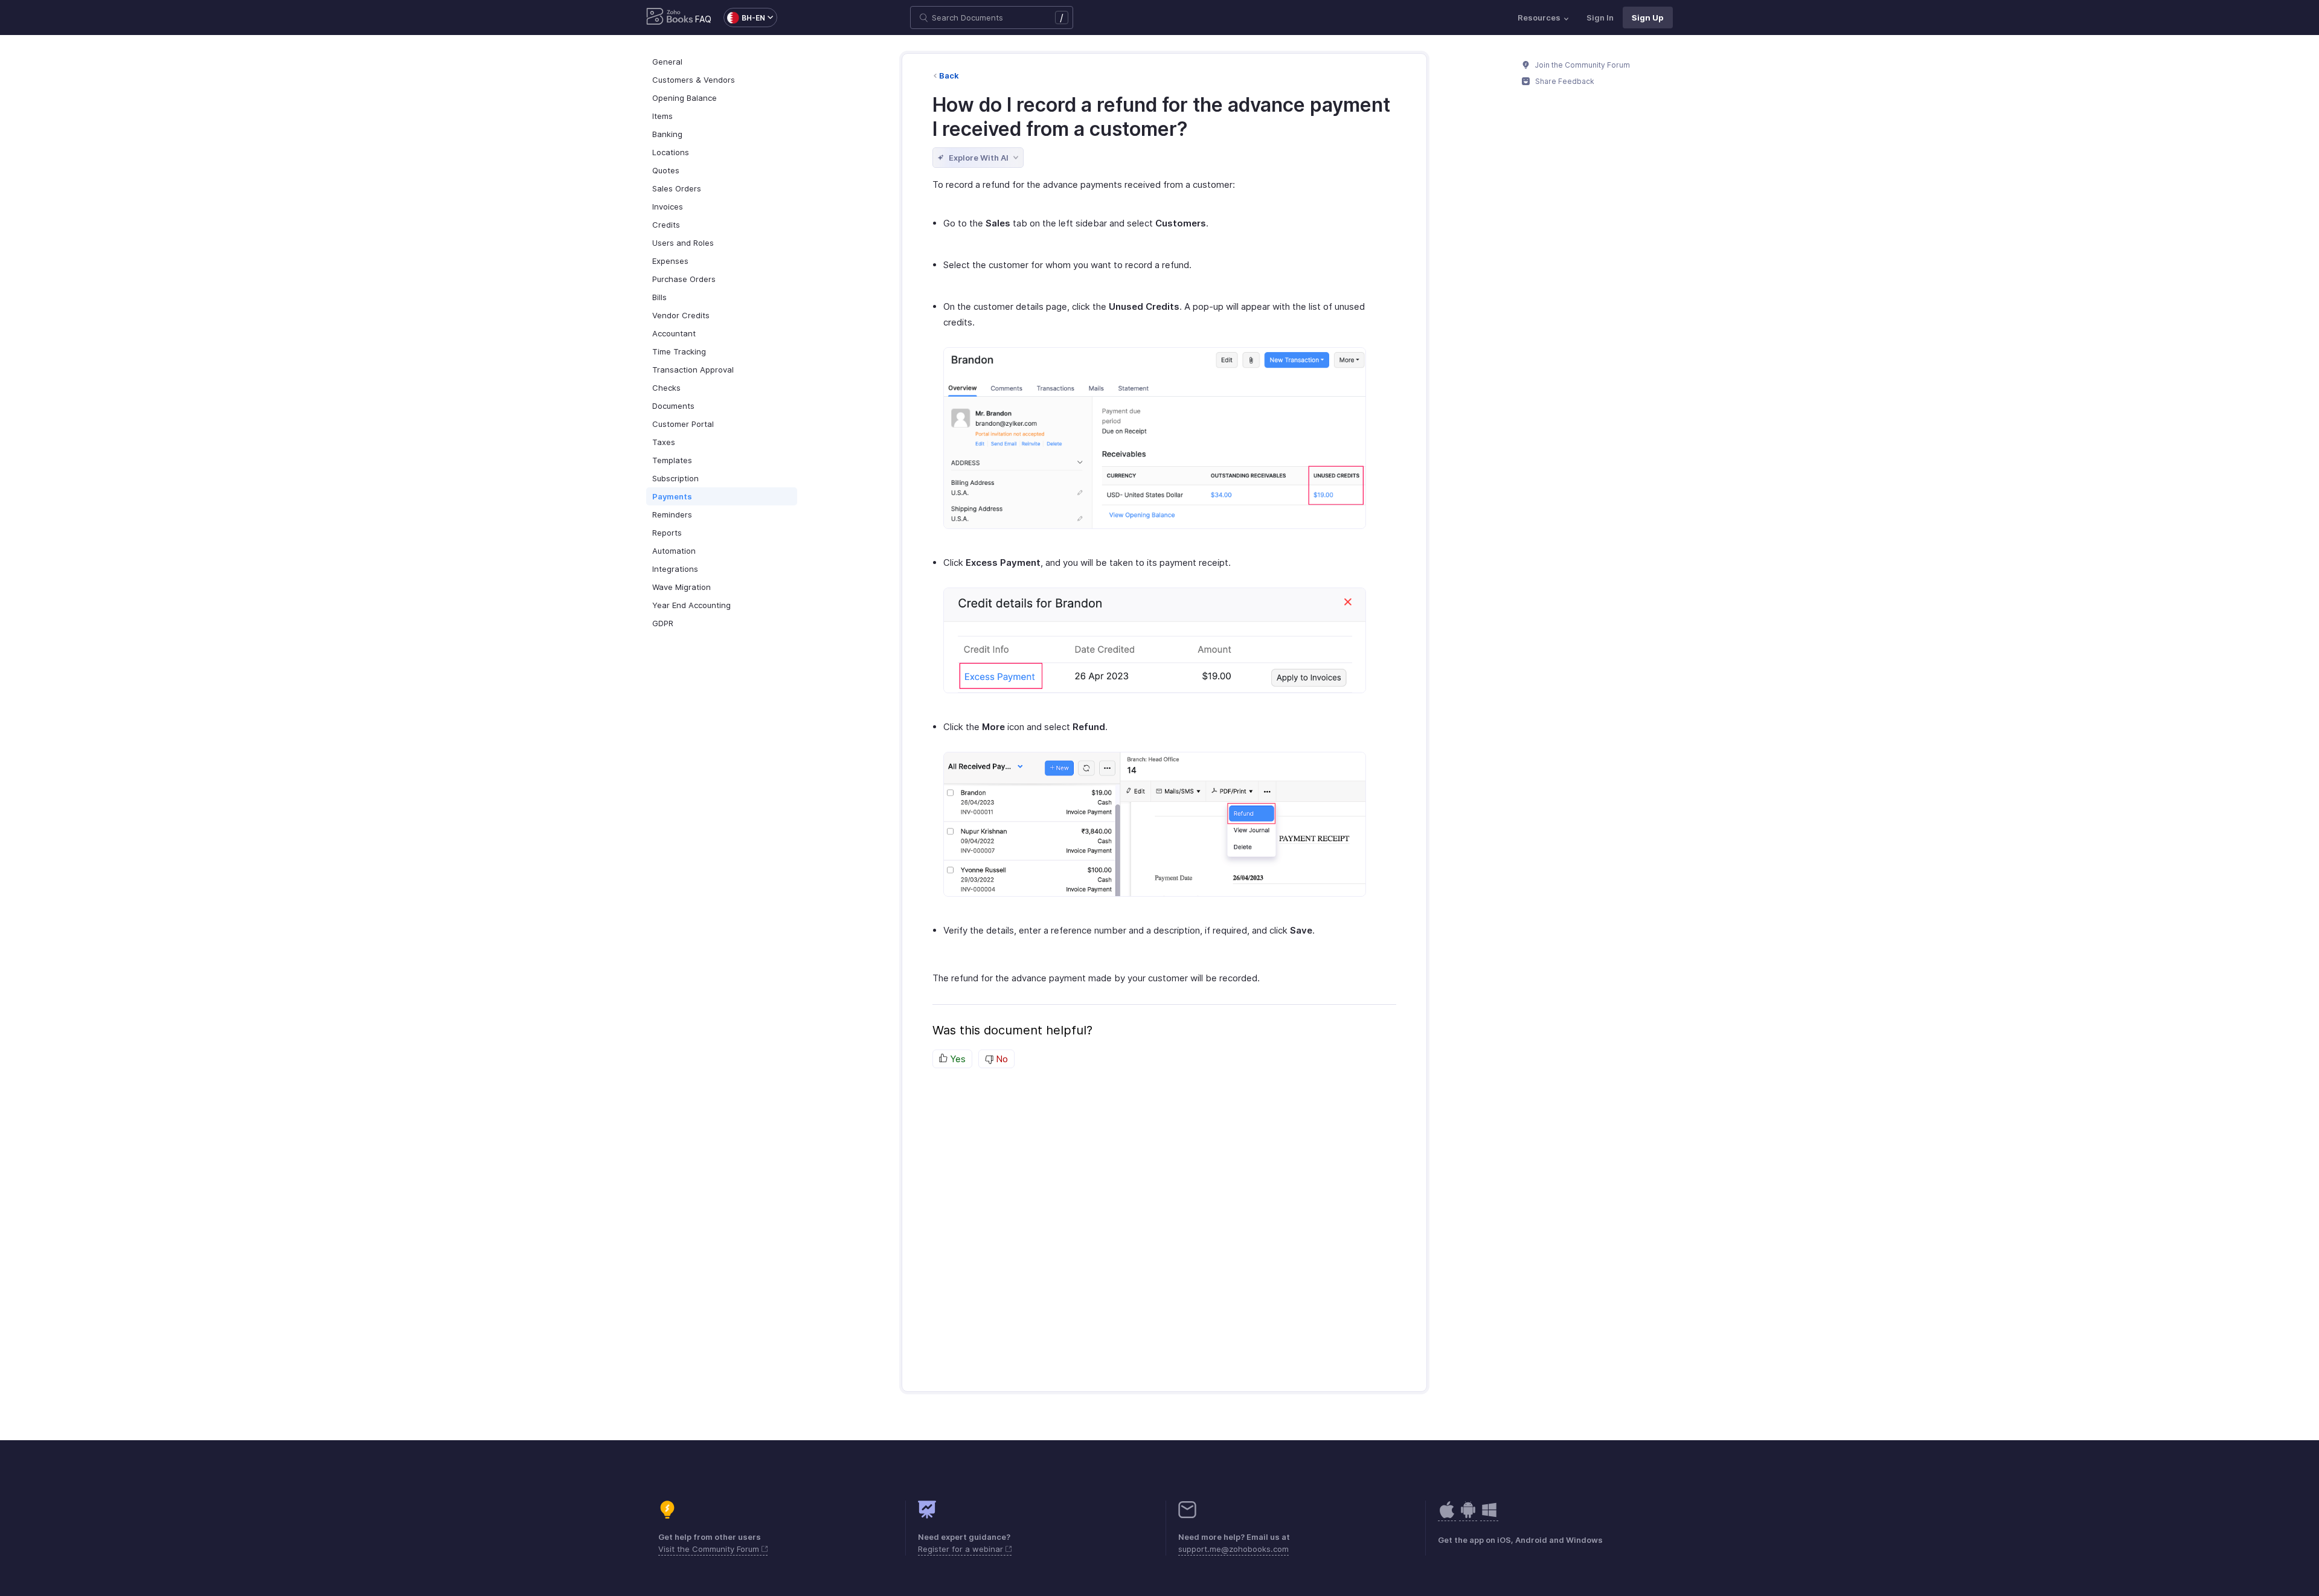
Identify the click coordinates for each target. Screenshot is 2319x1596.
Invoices (668, 207)
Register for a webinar (962, 1549)
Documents (673, 406)
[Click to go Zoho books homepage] (670, 18)
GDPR (663, 623)
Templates (672, 460)
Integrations (675, 569)
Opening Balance (685, 98)
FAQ (703, 19)
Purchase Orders (684, 279)
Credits (666, 225)
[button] (744, 18)
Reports (667, 533)
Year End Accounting (691, 605)
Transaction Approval (693, 370)
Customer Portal (683, 424)
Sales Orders (677, 188)
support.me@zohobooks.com (1233, 1549)
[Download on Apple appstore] (1468, 1516)
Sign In (1600, 18)
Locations (671, 152)
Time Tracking (679, 351)
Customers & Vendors (694, 80)
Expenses (670, 261)
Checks (666, 388)
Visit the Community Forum (710, 1549)
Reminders (672, 514)
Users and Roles (683, 243)
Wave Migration (682, 587)
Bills (659, 297)
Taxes (664, 442)
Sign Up (1648, 18)
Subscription (675, 478)
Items (662, 116)
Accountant (674, 333)
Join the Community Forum (1582, 65)
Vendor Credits (681, 315)
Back (949, 75)
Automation (674, 551)
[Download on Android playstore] (1447, 1516)
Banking (667, 134)
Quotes (666, 170)
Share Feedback (1564, 81)
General (667, 62)
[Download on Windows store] (1489, 1516)
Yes (957, 1059)
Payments (672, 496)
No (1001, 1059)
